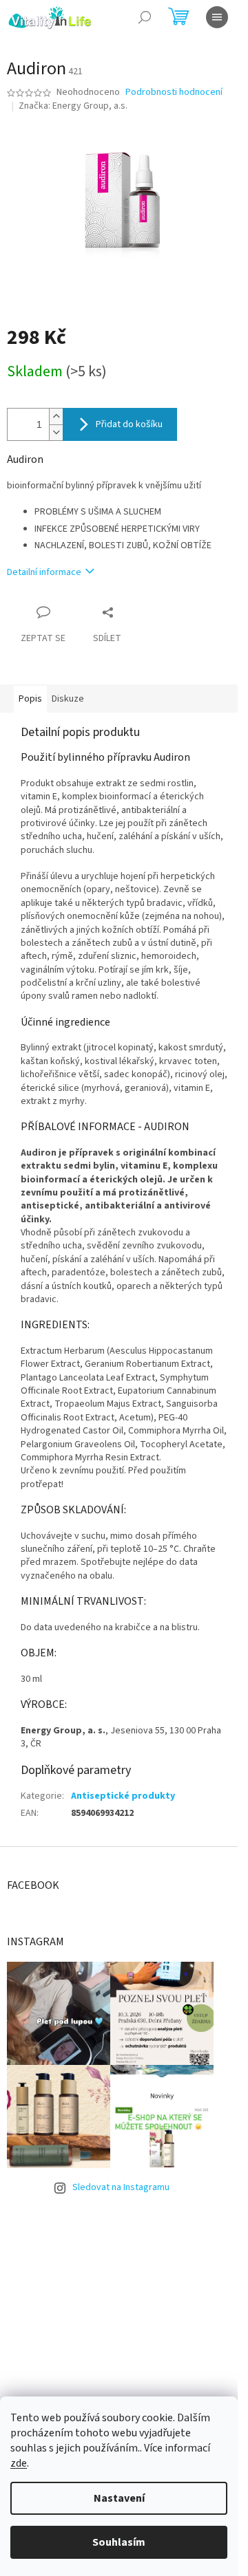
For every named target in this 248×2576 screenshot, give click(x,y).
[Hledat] (145, 17)
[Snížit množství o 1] (56, 432)
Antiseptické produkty (123, 1796)
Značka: (73, 106)
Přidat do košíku (129, 424)
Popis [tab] (30, 699)
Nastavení (119, 2498)
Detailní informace (44, 572)
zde (19, 2463)
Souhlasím (119, 2542)
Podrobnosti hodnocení (174, 93)
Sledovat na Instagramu (121, 2187)
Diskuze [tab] (68, 699)
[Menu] (217, 17)
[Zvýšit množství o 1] (56, 416)
